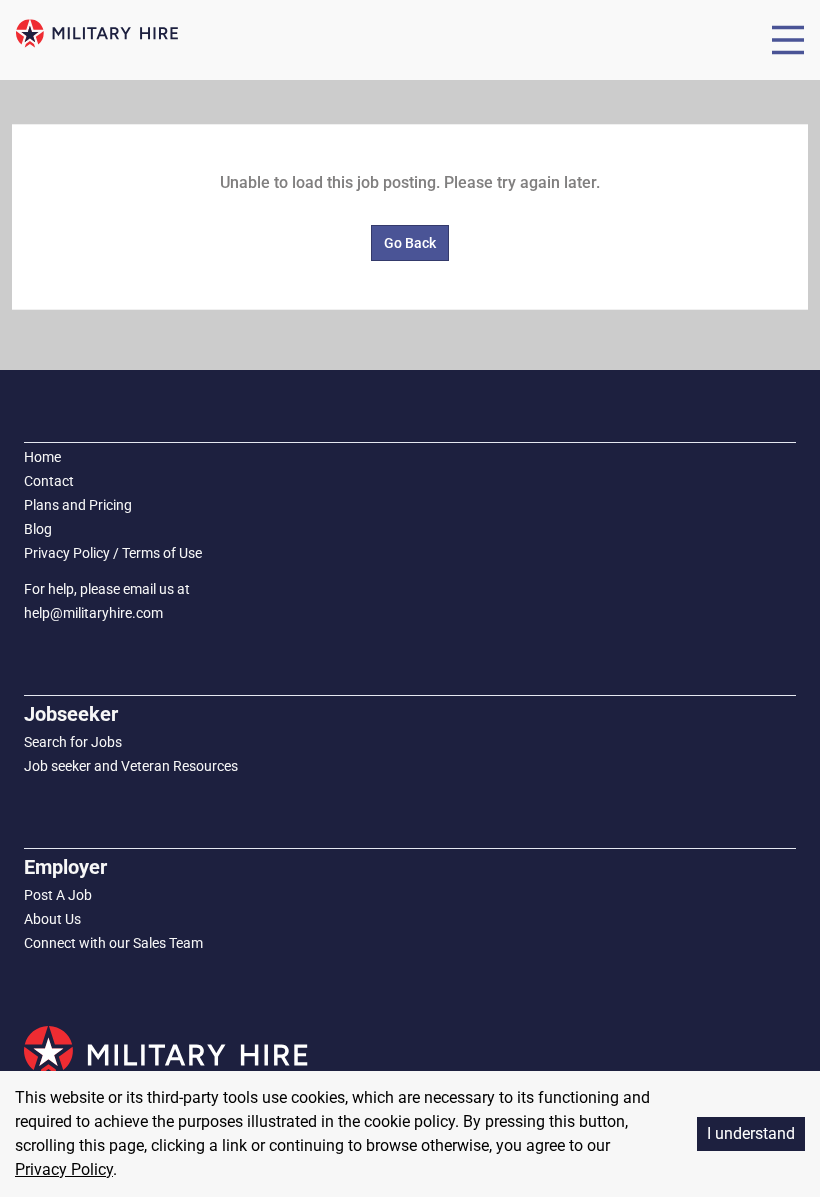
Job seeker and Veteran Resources (131, 766)
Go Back (410, 243)
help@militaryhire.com (93, 613)
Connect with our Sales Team (113, 943)
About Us (52, 919)
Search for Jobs (73, 742)
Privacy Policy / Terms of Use (113, 553)
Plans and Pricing (78, 505)
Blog (38, 529)
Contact (49, 481)
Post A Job (58, 895)
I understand (751, 1133)
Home (42, 457)
